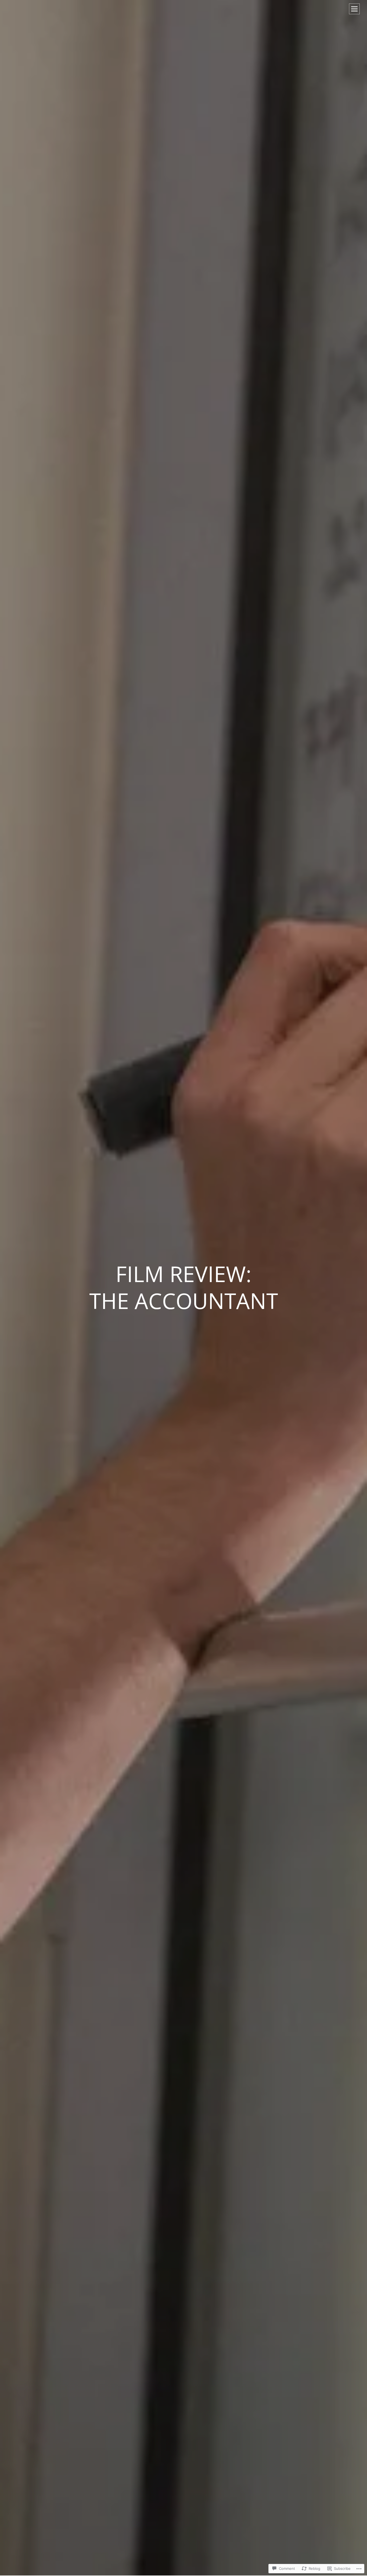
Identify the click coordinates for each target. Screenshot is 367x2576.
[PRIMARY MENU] (354, 9)
